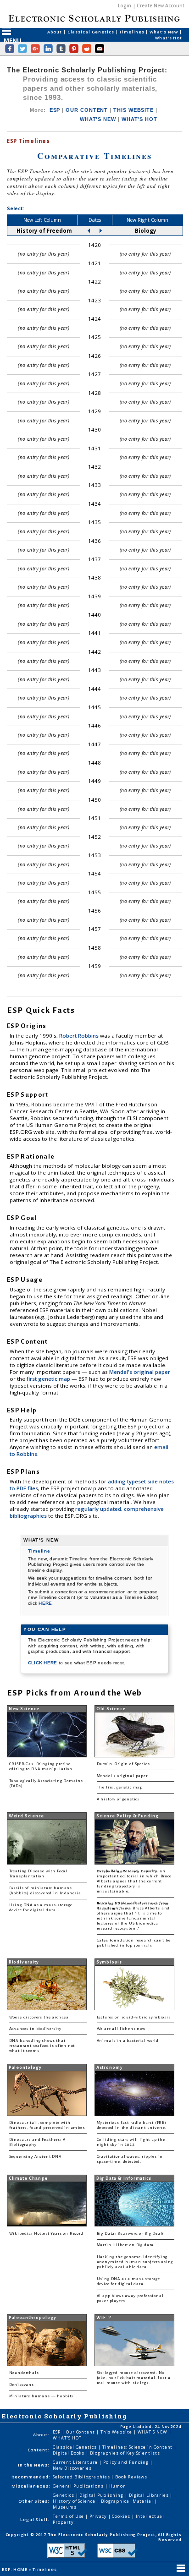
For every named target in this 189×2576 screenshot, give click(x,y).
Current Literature (76, 2462)
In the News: (34, 2465)
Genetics (64, 2495)
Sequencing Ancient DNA (35, 2157)
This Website (117, 2432)
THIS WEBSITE (133, 110)
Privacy (99, 2516)
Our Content (81, 2432)
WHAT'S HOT (139, 119)
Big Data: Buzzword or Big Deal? (131, 2234)
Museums (64, 2507)
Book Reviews (131, 2477)
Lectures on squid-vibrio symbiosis (134, 2017)
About (55, 32)
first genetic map (49, 1379)
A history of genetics (118, 1799)
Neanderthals (24, 2373)
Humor (117, 2486)
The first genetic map (120, 1787)
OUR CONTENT (87, 110)
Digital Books (69, 2453)
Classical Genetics (92, 32)
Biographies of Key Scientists (125, 2453)
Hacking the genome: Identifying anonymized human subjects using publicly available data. (135, 2262)
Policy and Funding (127, 2462)
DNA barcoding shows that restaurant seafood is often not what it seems (42, 2046)
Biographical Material (128, 2501)
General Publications (79, 2486)
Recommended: (31, 2477)
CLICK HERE (43, 1663)
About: (41, 2435)
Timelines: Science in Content (138, 2447)
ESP (55, 110)
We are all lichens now (121, 2029)
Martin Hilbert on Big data (125, 2245)
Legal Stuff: (35, 2519)
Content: (39, 2450)
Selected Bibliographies (82, 2477)
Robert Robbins (80, 1036)
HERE (45, 1603)
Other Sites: (34, 2501)
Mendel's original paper (140, 1372)
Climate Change (28, 2178)
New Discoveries (72, 2468)
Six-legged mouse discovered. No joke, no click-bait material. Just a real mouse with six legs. (134, 2378)
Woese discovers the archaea (39, 2017)
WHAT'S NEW (98, 119)
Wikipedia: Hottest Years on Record (46, 2234)
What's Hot (169, 38)
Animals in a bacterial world (128, 2041)
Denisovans (22, 2385)
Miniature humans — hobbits (42, 2396)
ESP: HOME (15, 2569)
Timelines (132, 32)
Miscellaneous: (31, 2486)
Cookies (122, 2516)
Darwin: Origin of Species (123, 1764)
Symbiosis (109, 1962)
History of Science (75, 2501)
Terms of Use (69, 2516)
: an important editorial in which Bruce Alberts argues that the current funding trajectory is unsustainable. (134, 1881)
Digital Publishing (102, 2495)
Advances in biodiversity (35, 2029)
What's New (164, 32)
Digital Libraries (150, 2495)
